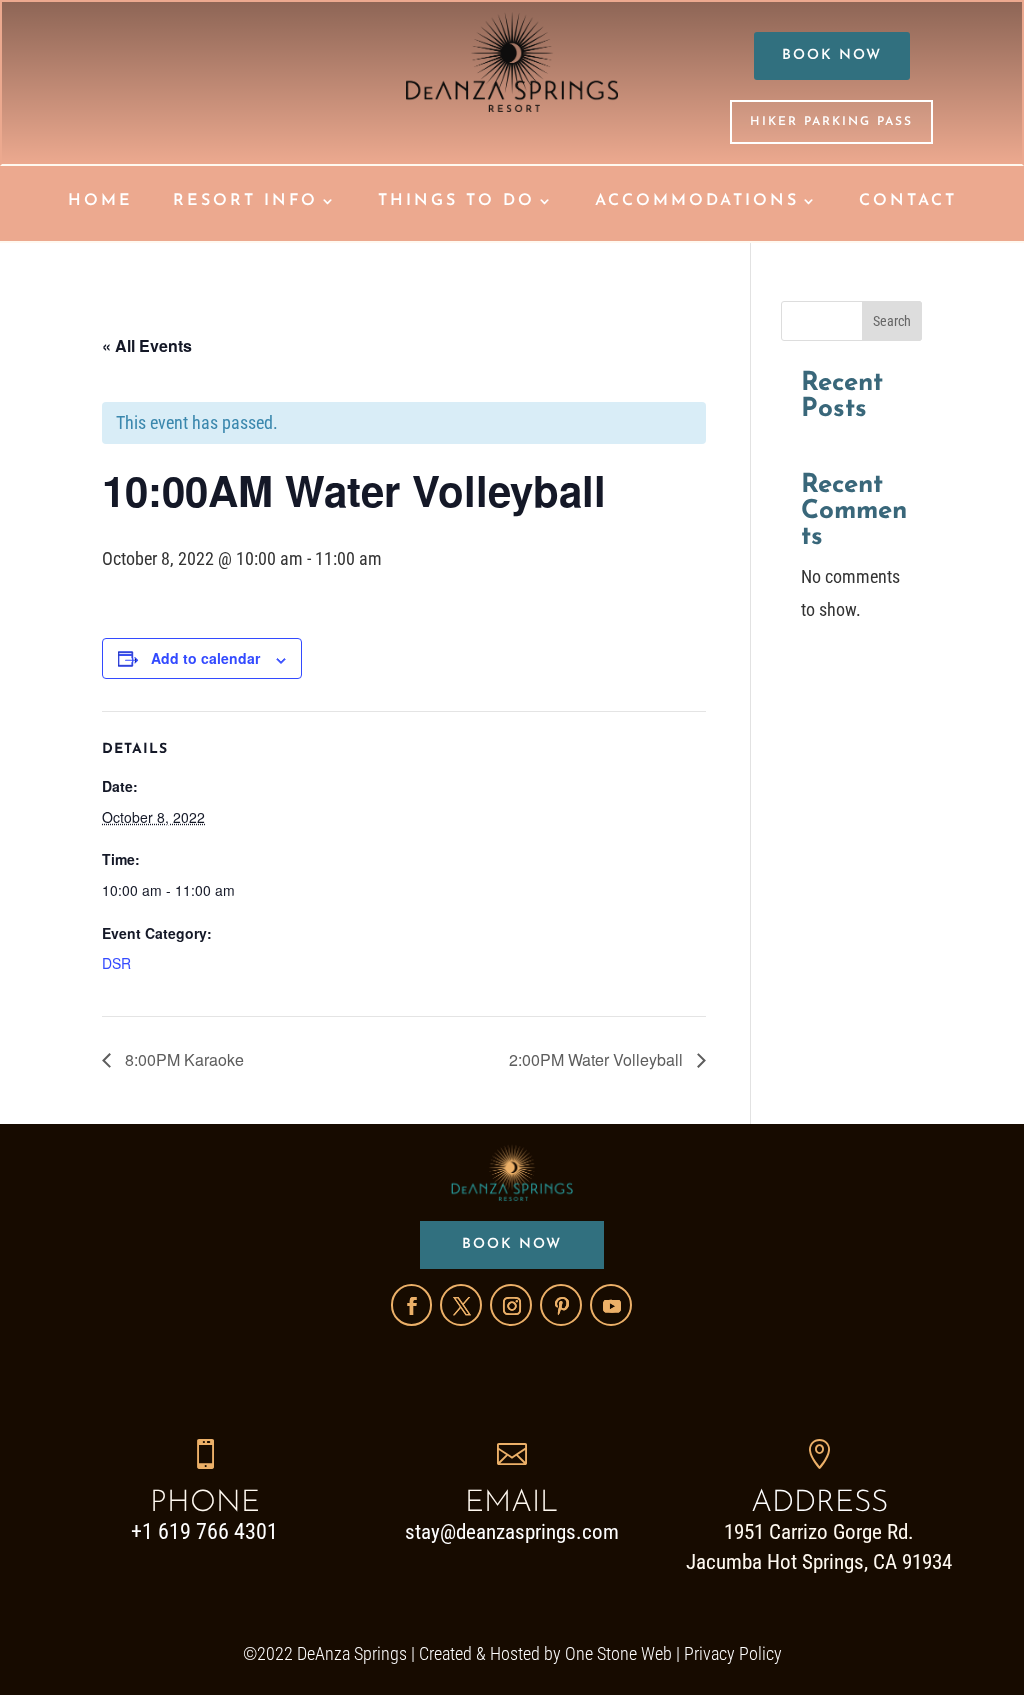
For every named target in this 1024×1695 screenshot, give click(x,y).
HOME (100, 201)
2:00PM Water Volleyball (598, 1059)
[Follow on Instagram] (511, 1305)
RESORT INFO (245, 201)
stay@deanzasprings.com (512, 1532)
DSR (116, 963)
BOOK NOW (832, 55)
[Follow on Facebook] (411, 1305)
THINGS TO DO (456, 201)
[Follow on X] (461, 1305)
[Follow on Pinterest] (561, 1305)
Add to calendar (205, 658)
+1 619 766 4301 (204, 1531)
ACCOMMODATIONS (697, 201)
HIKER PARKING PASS (831, 122)
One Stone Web (618, 1653)
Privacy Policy (733, 1653)
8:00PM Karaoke (182, 1059)
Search (892, 321)
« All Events (147, 345)
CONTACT (908, 201)
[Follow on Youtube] (611, 1305)
